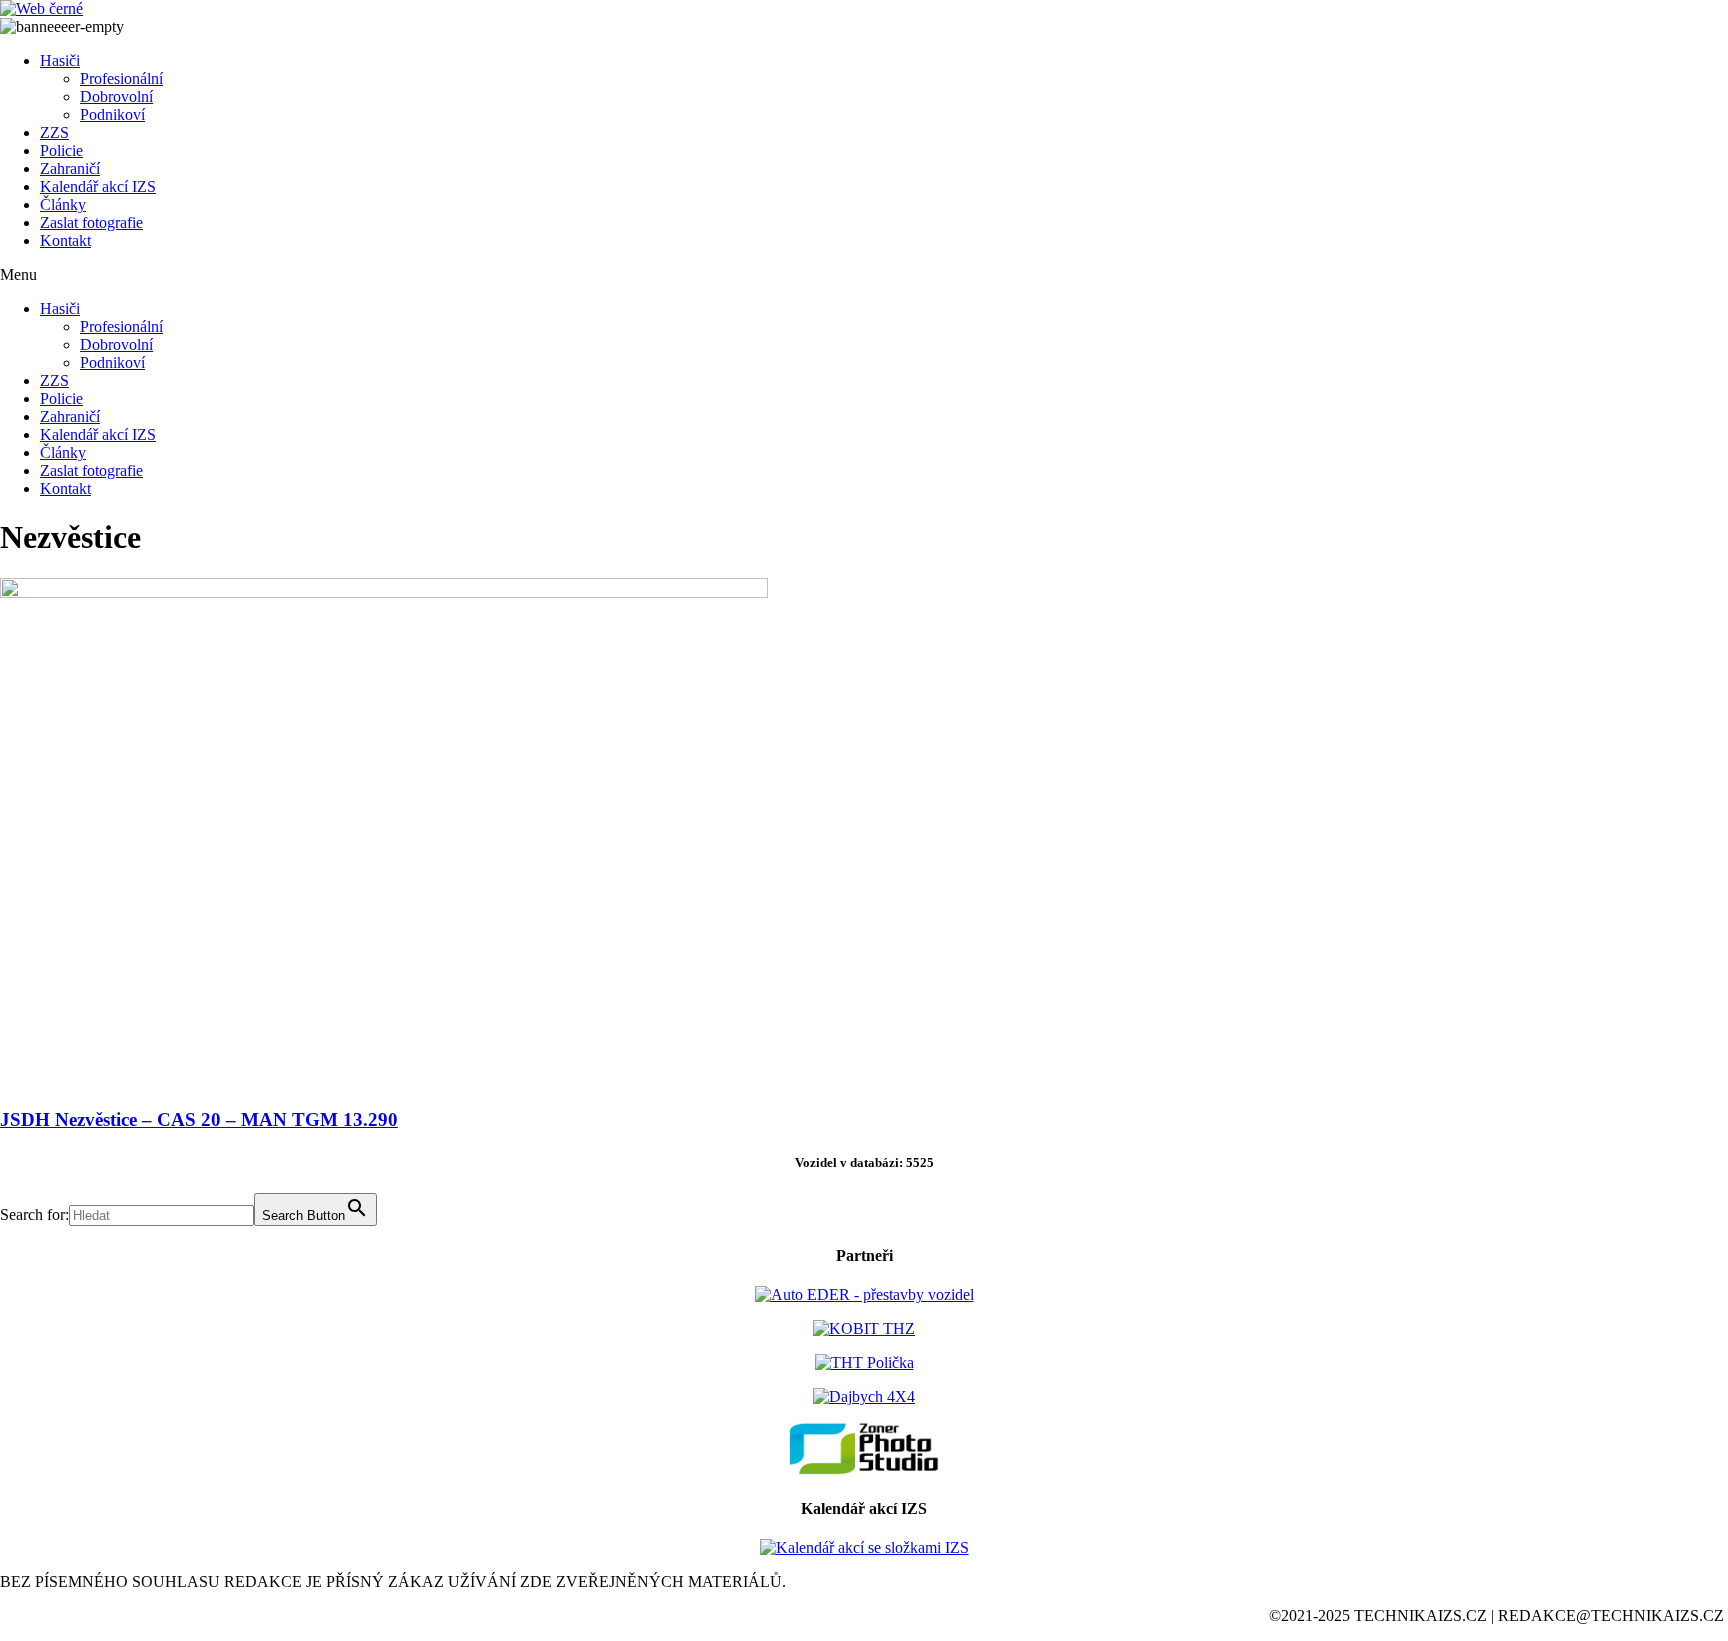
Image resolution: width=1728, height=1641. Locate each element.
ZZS (54, 132)
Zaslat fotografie (91, 222)
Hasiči (60, 60)
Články (63, 204)
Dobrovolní (116, 96)
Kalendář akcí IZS (98, 186)
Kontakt (65, 240)
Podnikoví (112, 114)
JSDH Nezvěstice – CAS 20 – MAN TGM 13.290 (199, 1119)
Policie (61, 150)
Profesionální (121, 78)
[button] (864, 275)
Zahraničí (70, 168)
